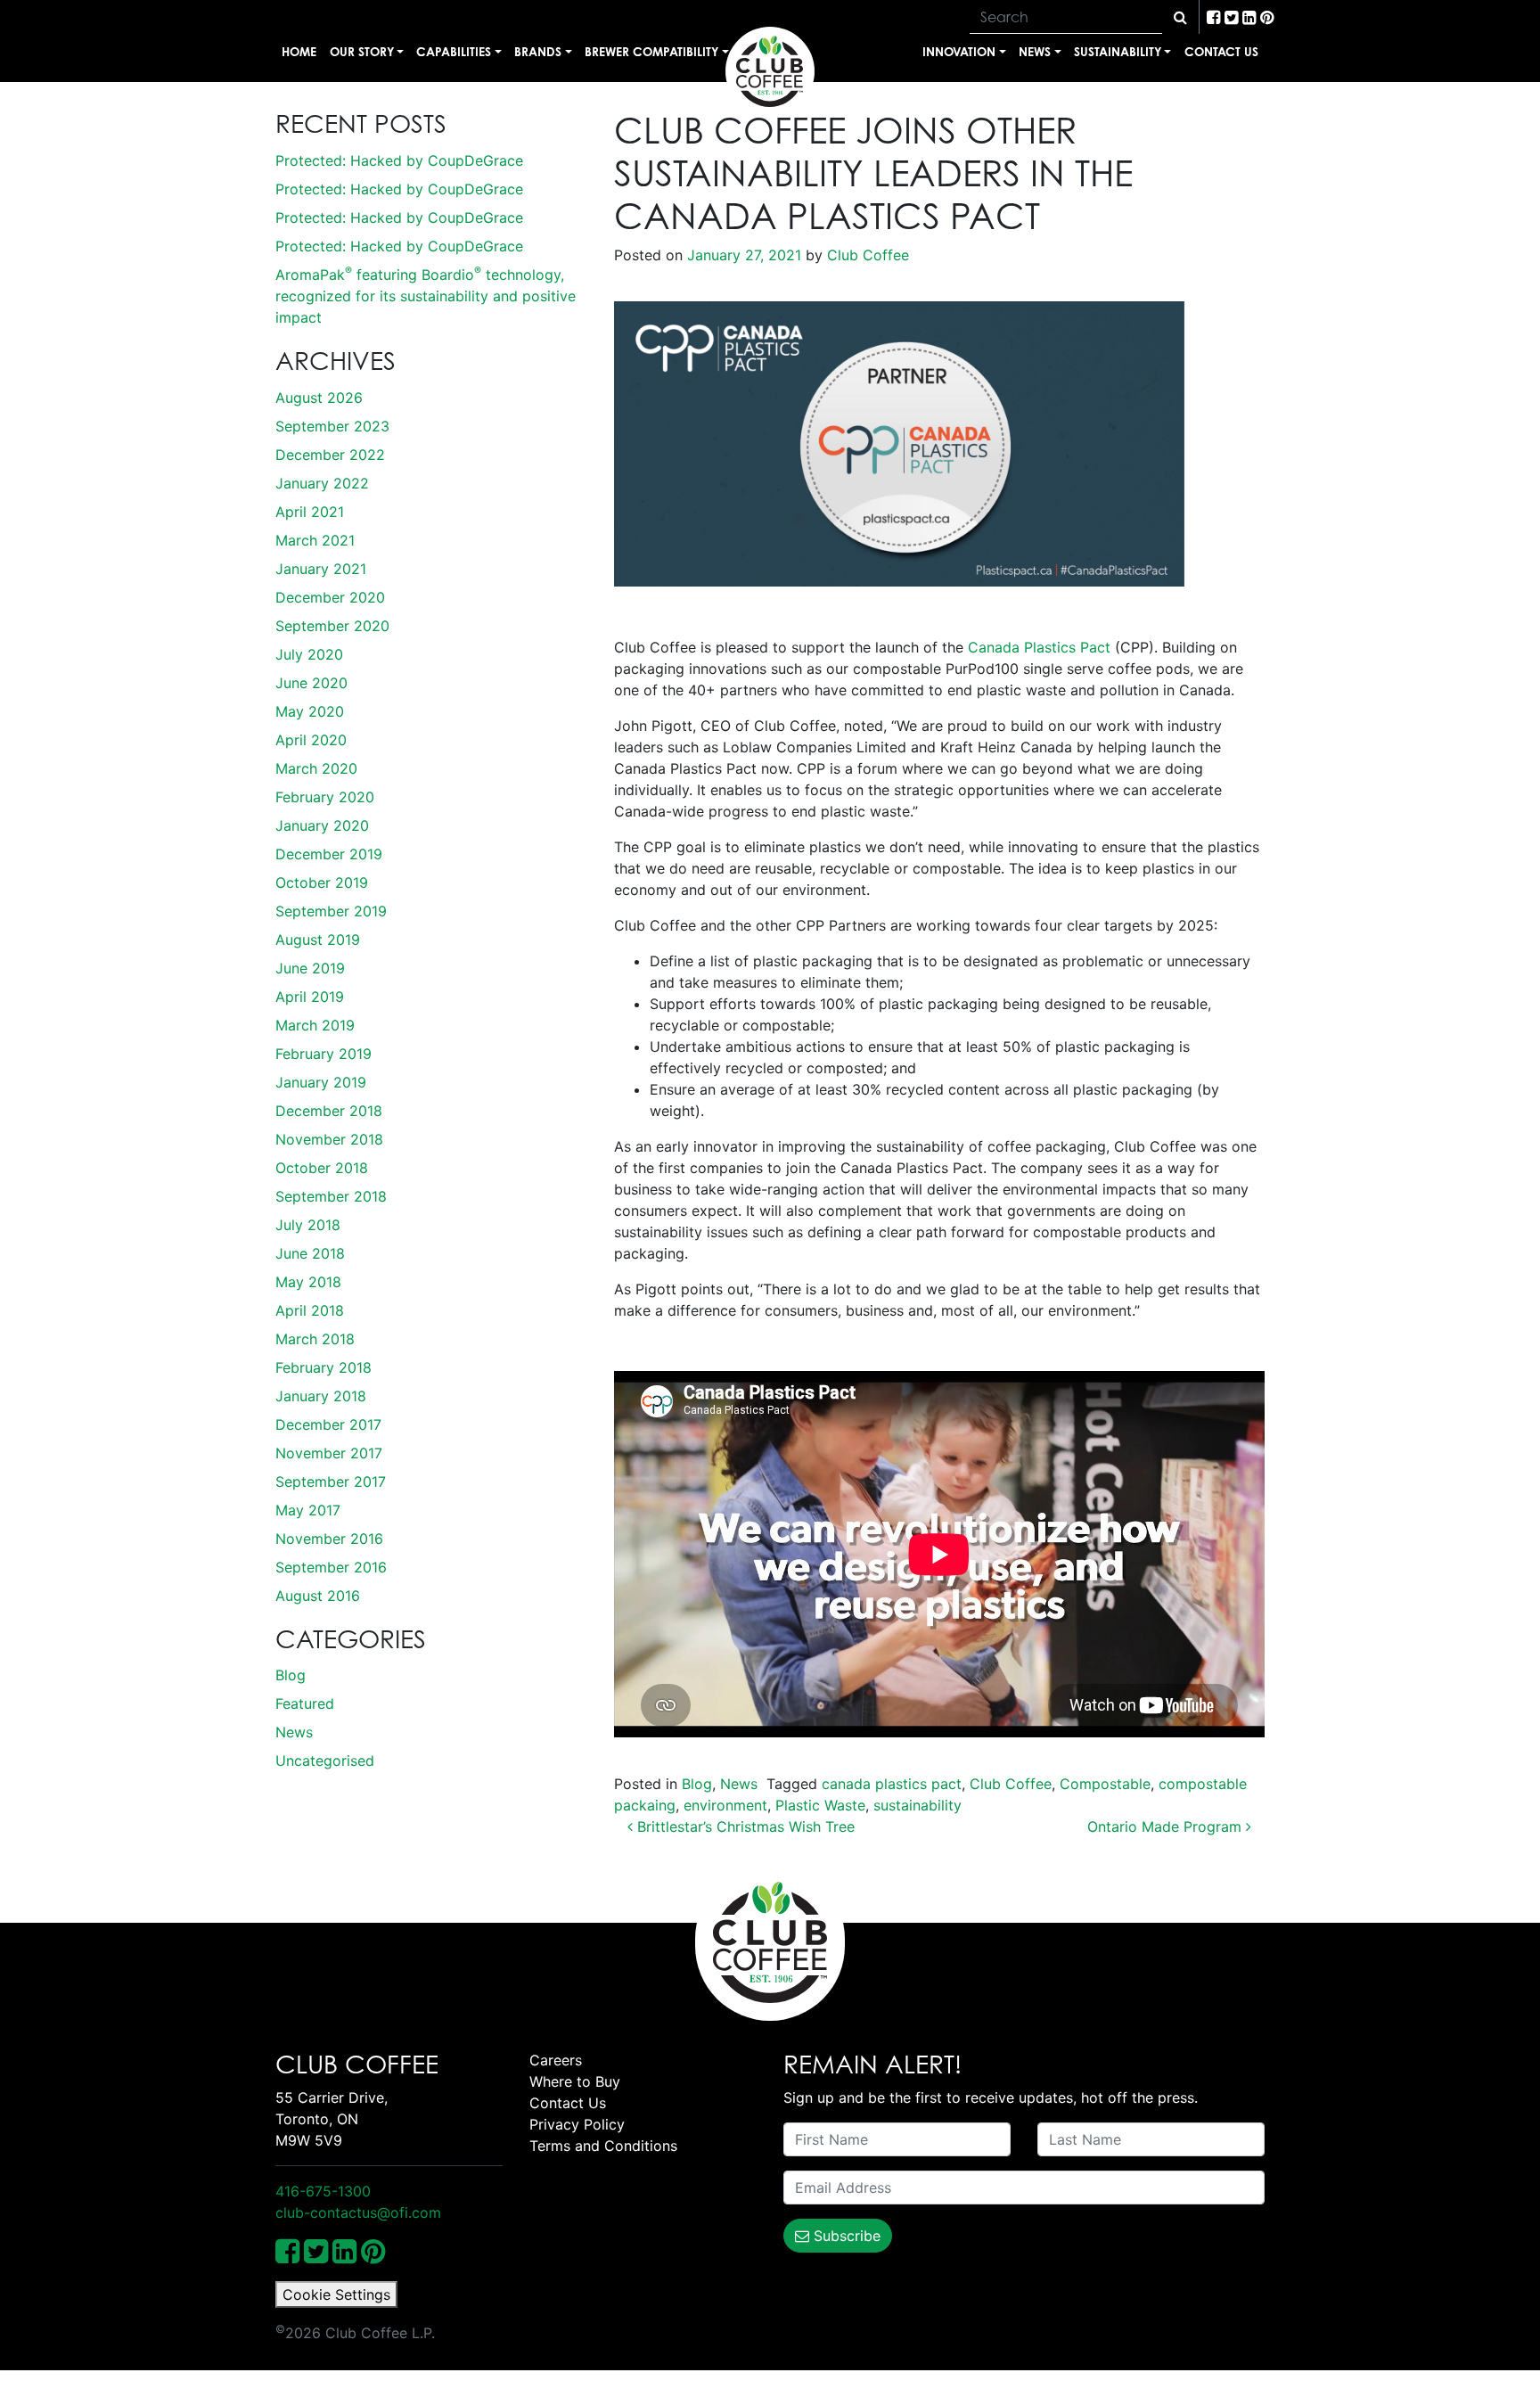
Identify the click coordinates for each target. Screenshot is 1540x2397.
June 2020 (311, 683)
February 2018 (324, 1367)
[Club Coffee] (770, 71)
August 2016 (318, 1596)
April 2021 (310, 512)
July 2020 (309, 654)
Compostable (1105, 1784)
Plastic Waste (820, 1805)
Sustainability (1118, 51)
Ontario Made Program (1167, 1826)
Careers (556, 2060)
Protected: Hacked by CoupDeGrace (399, 160)
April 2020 (311, 740)
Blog (291, 1675)
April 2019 (310, 997)
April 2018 (310, 1310)
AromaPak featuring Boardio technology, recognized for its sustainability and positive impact (426, 296)
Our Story (362, 51)
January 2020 (322, 825)
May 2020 (310, 711)
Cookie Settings (336, 2294)
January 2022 (322, 483)
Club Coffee (866, 255)
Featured (305, 1703)
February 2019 (324, 1054)
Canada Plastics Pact (1039, 647)
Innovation (959, 51)
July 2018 (308, 1225)
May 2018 (308, 1282)
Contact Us (1221, 51)
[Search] (1180, 17)
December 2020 (330, 597)
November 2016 (329, 1539)
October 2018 (322, 1168)
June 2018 (310, 1253)
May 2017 (308, 1510)
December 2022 (330, 455)
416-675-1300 (323, 2191)
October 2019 (322, 882)
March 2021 (315, 540)
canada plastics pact (892, 1784)
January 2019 (321, 1082)
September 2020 (332, 626)
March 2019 (315, 1025)
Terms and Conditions (603, 2146)
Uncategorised (325, 1761)
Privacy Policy (577, 2124)
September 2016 (331, 1567)
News (1035, 51)
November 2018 (329, 1139)
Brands (538, 51)
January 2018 (321, 1396)
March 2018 (315, 1339)
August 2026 (319, 398)
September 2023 (332, 426)
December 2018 (329, 1111)
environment (725, 1805)
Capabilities (454, 51)
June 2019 (310, 968)
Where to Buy (575, 2081)
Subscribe (845, 2236)
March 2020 (316, 768)
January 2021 (321, 569)
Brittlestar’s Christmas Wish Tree (744, 1826)
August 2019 (318, 940)
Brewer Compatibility (651, 51)
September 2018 (331, 1196)
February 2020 (325, 797)
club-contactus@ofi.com (358, 2212)
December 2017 (328, 1424)
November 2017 (329, 1453)
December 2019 (329, 854)
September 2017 (331, 1482)
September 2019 (331, 911)
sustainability (917, 1805)
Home (299, 51)
